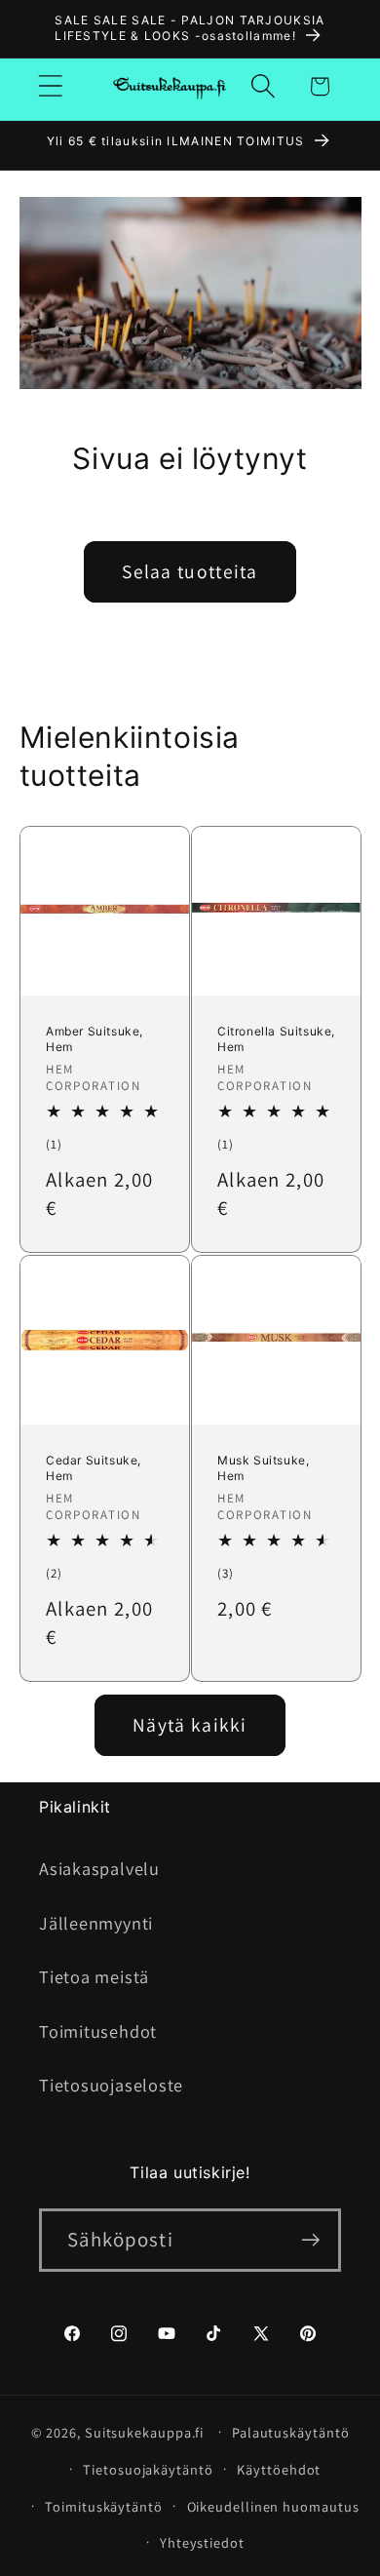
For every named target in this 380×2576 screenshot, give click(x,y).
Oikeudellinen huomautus (273, 2506)
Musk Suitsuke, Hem (263, 1469)
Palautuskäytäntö (291, 2432)
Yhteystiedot (202, 2542)
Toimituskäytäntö (104, 2506)
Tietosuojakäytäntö (148, 2469)
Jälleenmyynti (96, 1923)
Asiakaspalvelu (99, 1868)
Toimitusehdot (98, 2031)
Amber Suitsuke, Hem (95, 1040)
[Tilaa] (310, 2240)
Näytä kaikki (190, 1725)
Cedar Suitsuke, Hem (94, 1469)
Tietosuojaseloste (111, 2085)
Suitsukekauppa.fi (144, 2431)
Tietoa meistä (94, 1976)
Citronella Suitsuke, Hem (276, 1040)
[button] (50, 86)
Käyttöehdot (279, 2469)
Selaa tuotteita (190, 571)
